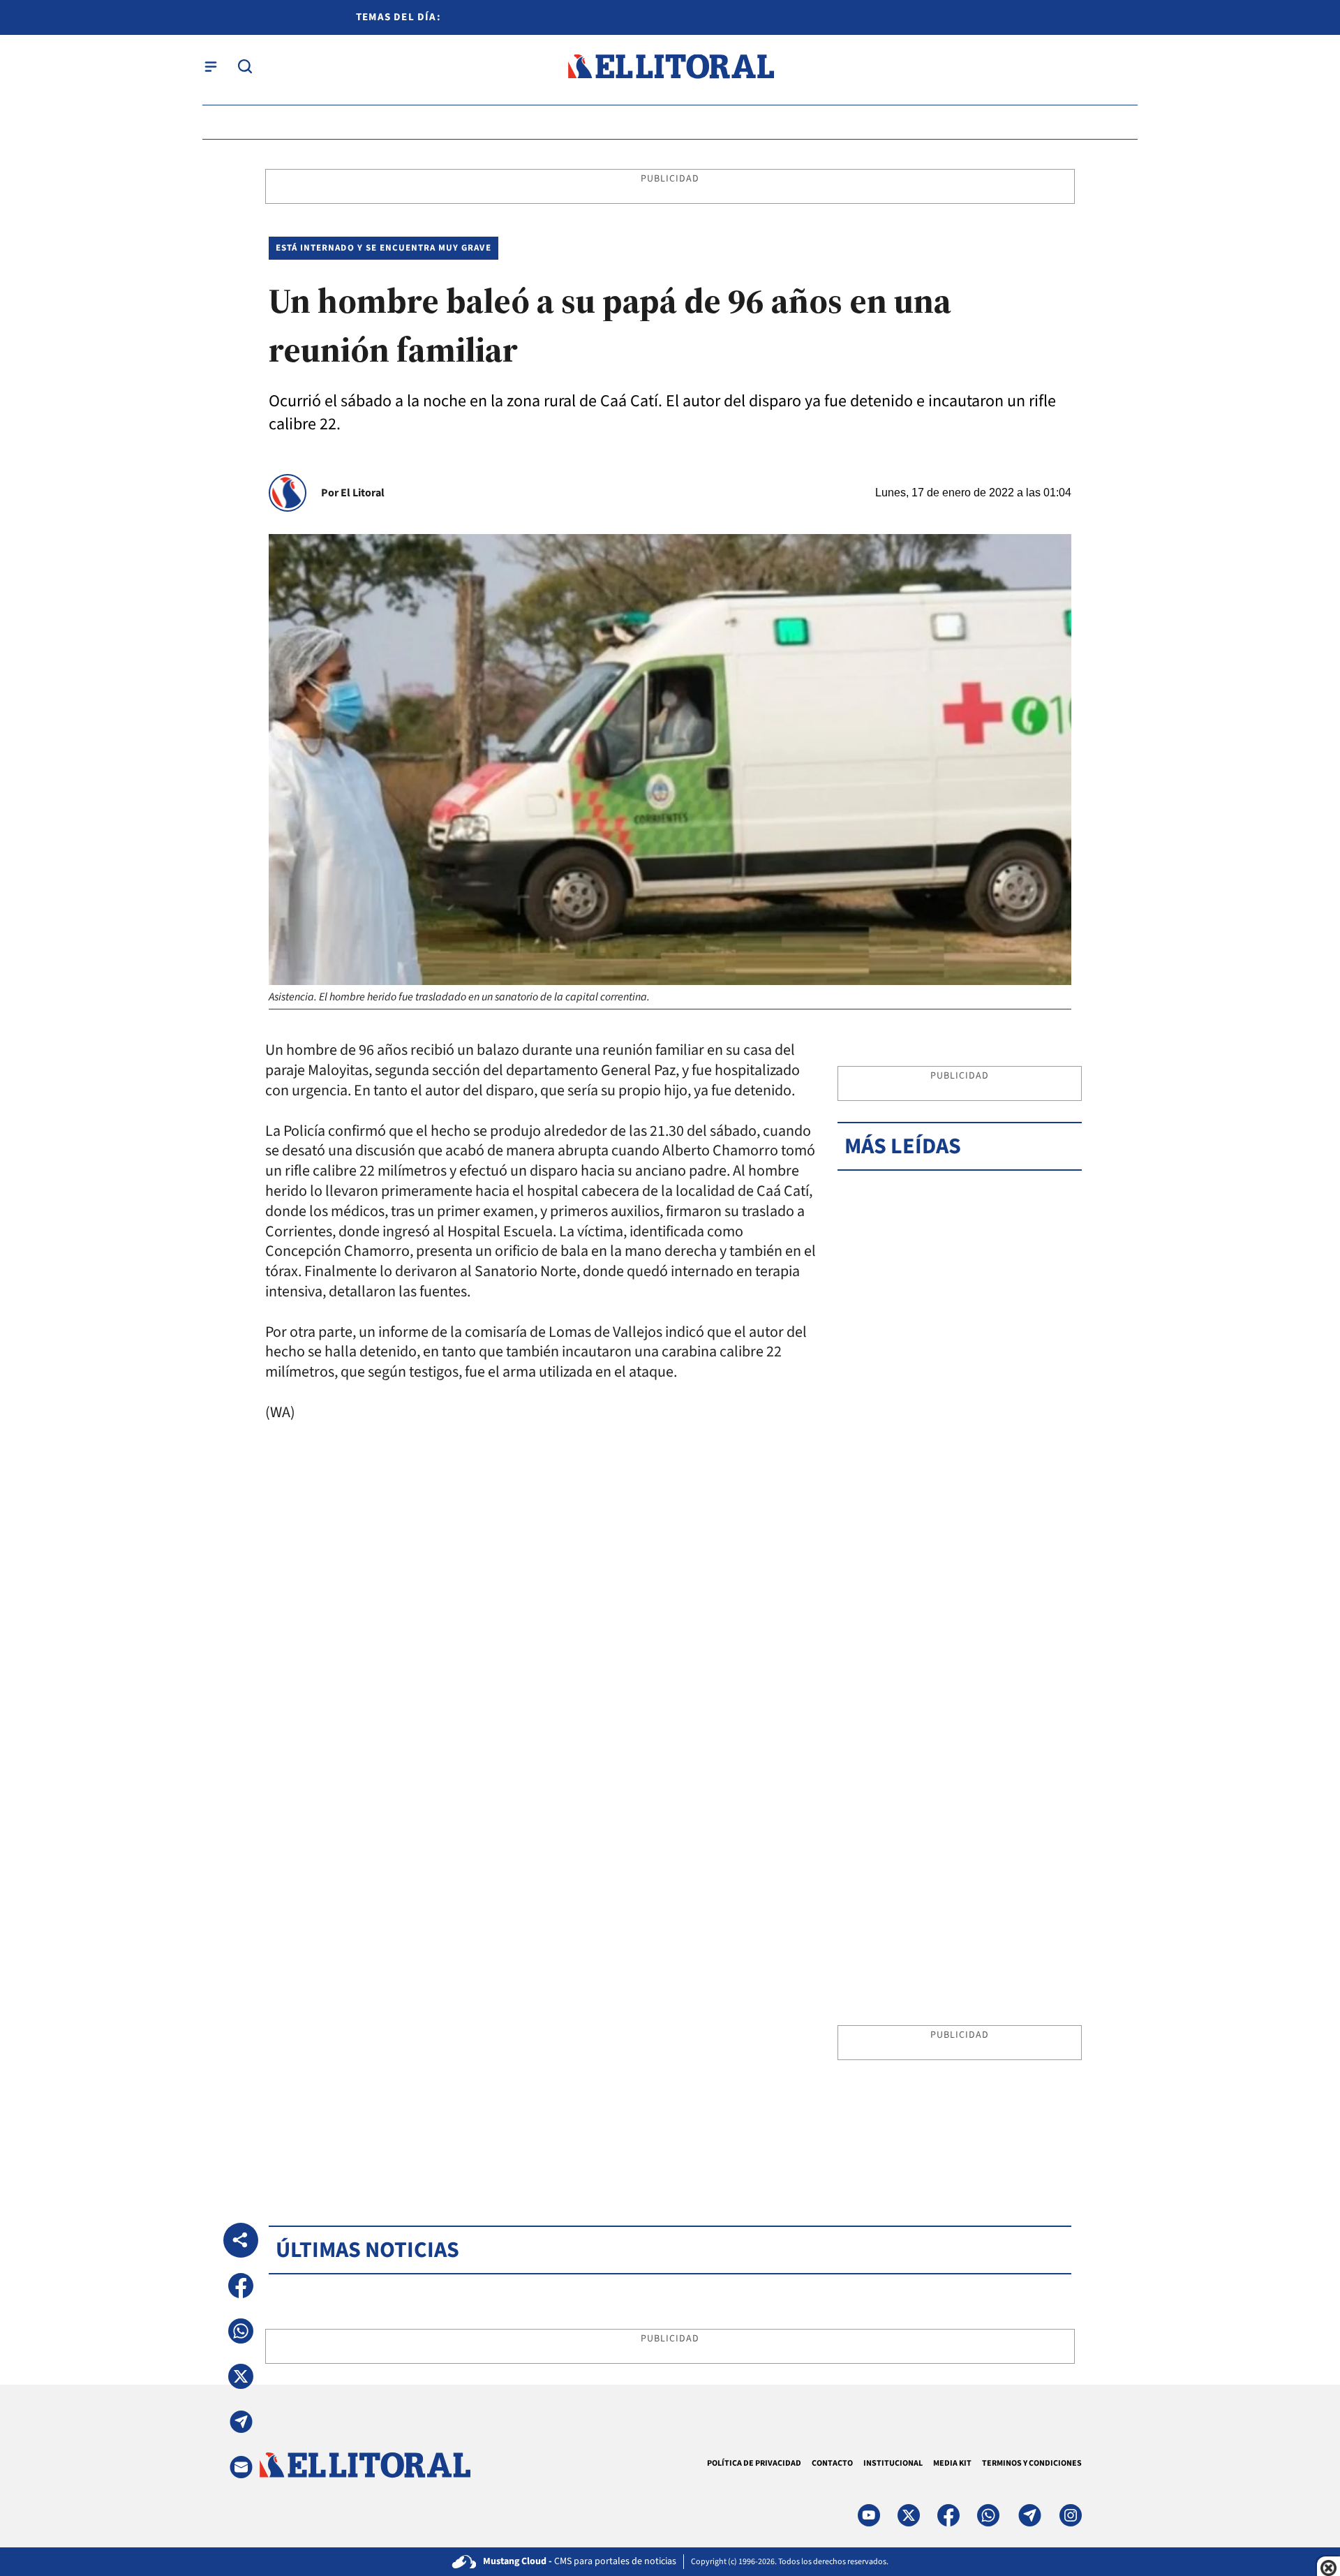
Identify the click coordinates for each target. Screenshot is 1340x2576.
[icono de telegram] (1029, 2515)
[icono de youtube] (869, 2515)
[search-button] (245, 66)
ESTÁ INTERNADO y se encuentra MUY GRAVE (384, 248)
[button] (241, 2286)
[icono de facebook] (948, 2515)
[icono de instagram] (1071, 2515)
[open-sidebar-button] (211, 66)
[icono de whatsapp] (988, 2515)
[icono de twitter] (909, 2515)
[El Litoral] (670, 67)
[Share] (241, 2240)
